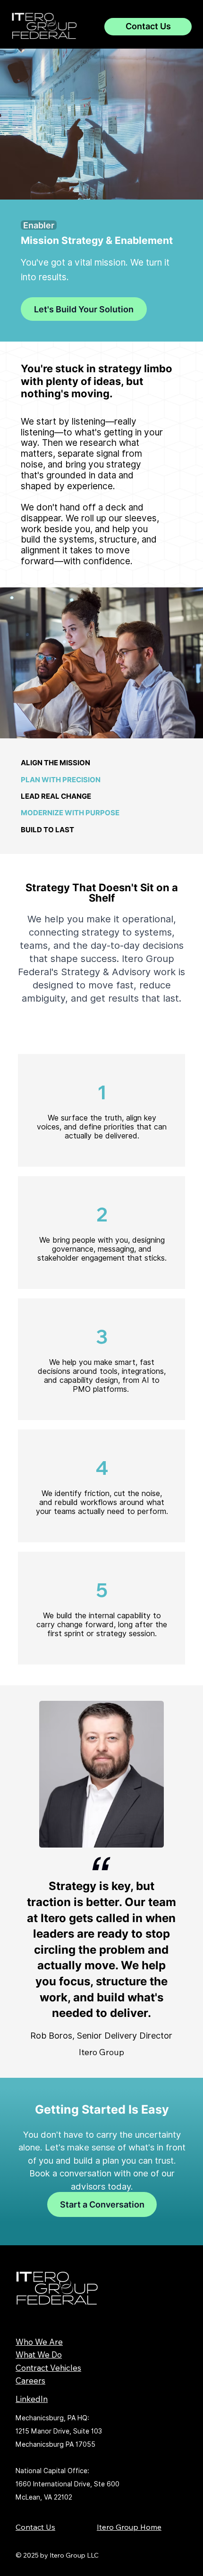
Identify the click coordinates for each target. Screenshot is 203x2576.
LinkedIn (32, 2399)
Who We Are (39, 2342)
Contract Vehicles (48, 2368)
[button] (39, 225)
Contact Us (35, 2527)
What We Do (39, 2354)
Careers (30, 2380)
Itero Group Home (129, 2527)
